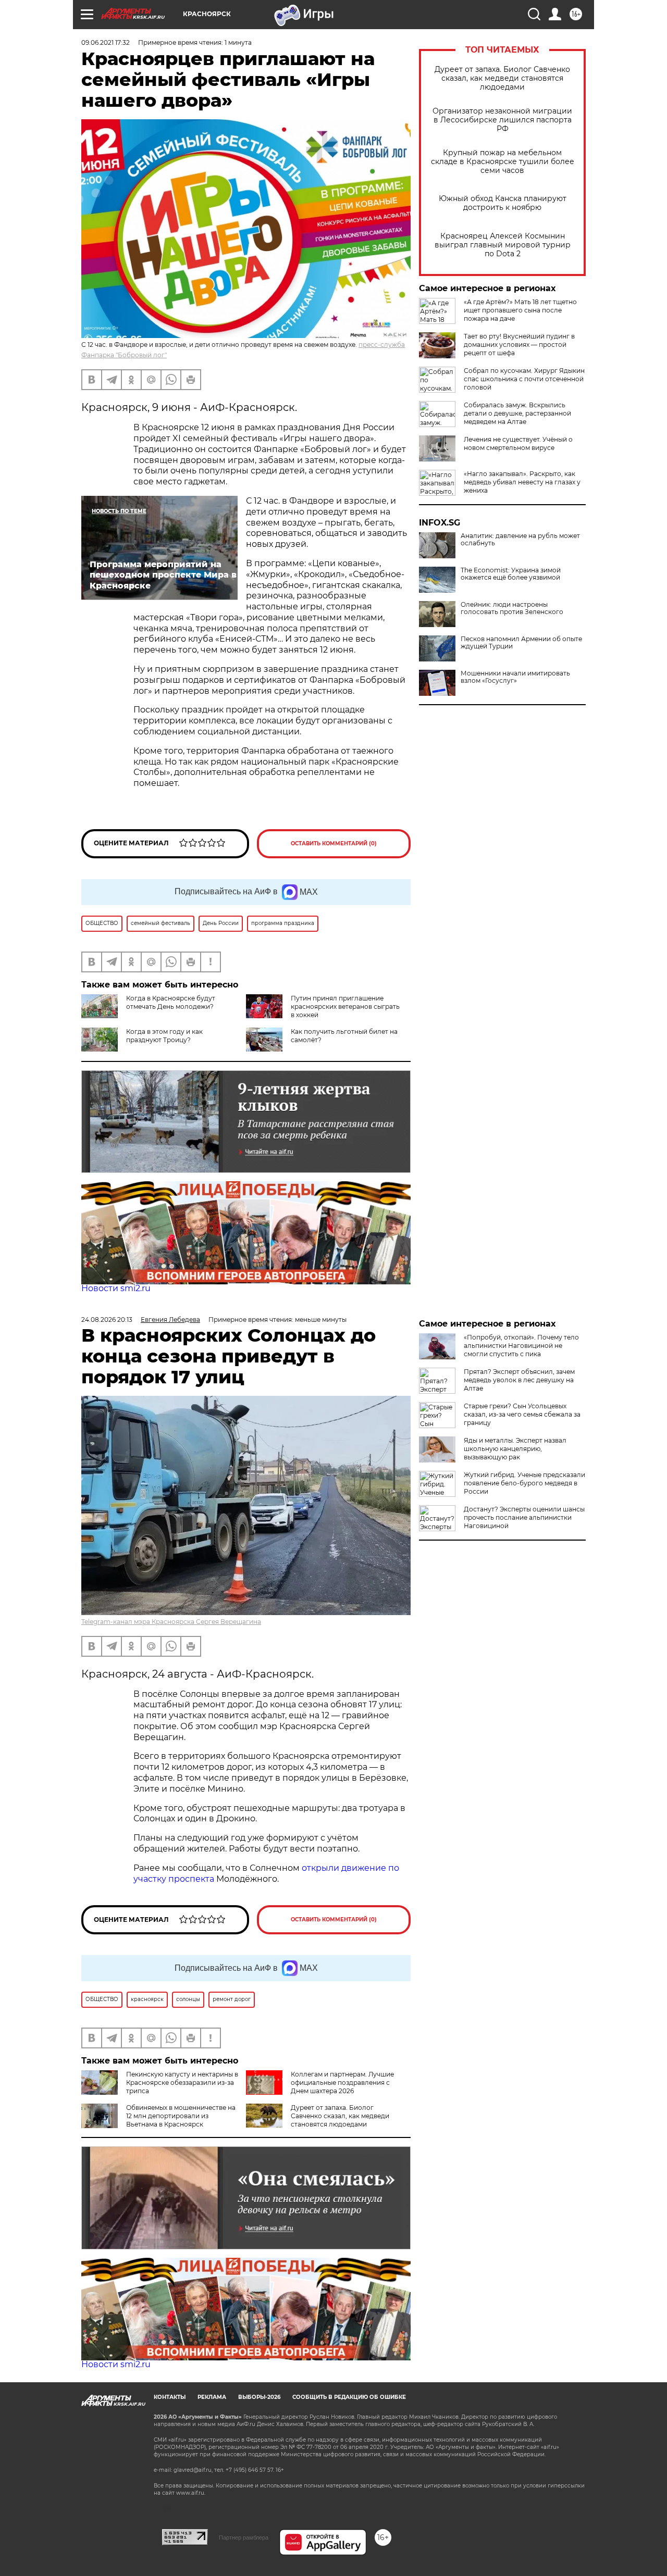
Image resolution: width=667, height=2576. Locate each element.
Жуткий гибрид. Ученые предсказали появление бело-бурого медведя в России (524, 1483)
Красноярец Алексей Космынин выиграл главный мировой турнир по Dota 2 (503, 245)
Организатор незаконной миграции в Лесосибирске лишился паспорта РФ (502, 120)
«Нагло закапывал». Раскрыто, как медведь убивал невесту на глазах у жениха (522, 482)
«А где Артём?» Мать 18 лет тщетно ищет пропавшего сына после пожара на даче (520, 310)
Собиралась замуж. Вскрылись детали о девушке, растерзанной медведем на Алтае (517, 413)
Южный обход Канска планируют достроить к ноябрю (503, 203)
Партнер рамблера (244, 2537)
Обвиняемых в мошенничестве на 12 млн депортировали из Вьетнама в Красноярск (181, 2116)
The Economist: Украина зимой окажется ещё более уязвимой (511, 574)
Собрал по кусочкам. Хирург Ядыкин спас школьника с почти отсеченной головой (524, 379)
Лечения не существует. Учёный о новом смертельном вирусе (518, 443)
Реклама (212, 2397)
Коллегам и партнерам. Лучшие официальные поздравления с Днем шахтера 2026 (342, 2083)
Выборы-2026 (259, 2397)
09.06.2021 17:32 (106, 42)
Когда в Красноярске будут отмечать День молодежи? (171, 1002)
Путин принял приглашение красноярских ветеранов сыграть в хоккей (345, 1006)
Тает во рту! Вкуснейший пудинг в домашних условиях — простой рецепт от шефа (519, 345)
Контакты (170, 2397)
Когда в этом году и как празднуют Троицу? (164, 1036)
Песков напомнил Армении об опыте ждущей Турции (521, 643)
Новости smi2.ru (116, 1288)
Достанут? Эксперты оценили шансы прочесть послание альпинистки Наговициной (524, 1517)
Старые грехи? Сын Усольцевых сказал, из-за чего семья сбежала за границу (522, 1414)
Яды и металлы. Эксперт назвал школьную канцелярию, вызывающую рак (515, 1449)
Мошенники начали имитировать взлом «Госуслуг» (515, 677)
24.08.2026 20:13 (107, 1320)
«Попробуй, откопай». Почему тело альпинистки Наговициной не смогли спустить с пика (521, 1346)
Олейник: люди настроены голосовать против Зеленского (512, 608)
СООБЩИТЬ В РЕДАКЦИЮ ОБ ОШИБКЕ (349, 2397)
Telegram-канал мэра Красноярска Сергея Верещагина (171, 1622)
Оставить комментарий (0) (334, 843)
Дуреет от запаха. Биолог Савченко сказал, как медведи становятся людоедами (502, 78)
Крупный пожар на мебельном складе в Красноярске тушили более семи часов (503, 162)
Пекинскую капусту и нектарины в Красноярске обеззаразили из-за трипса (182, 2083)
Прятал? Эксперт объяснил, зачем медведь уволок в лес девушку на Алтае (519, 1380)
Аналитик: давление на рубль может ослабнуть (520, 540)
